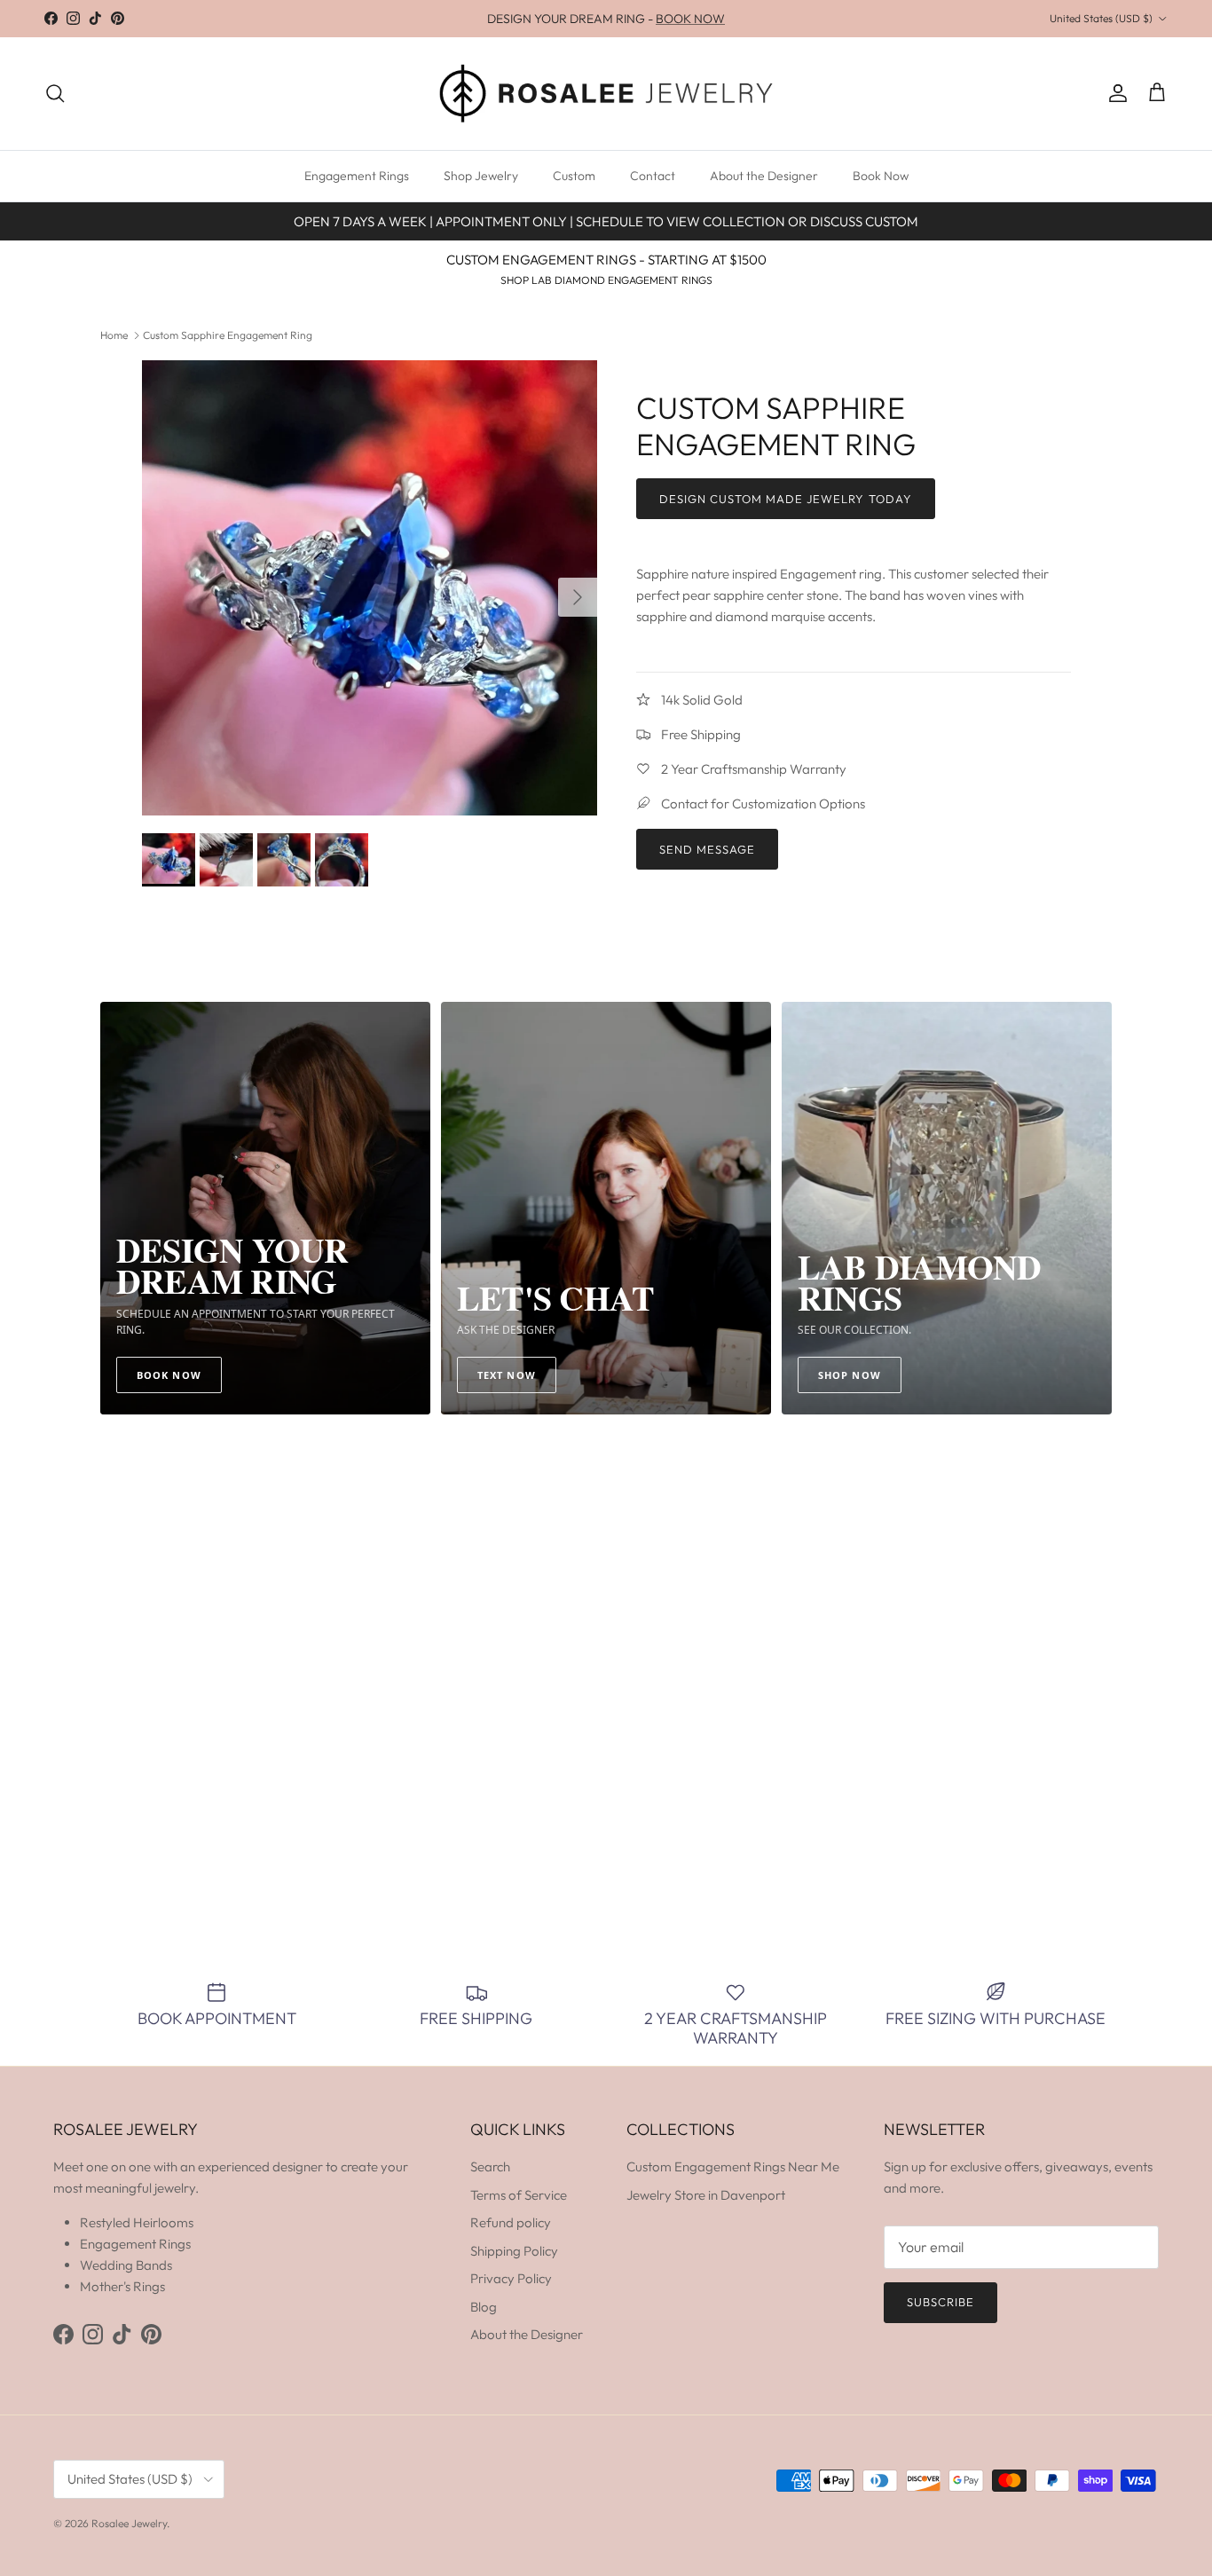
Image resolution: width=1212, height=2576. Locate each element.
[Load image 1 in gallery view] (370, 588)
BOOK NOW (690, 19)
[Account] (1114, 93)
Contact (653, 176)
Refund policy (511, 2222)
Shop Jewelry (481, 176)
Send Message (707, 849)
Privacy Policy (511, 2278)
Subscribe (940, 2302)
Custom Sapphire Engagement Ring (228, 335)
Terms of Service (519, 2195)
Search (490, 2166)
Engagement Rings (357, 176)
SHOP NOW (850, 1375)
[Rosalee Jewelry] (606, 94)
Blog (484, 2307)
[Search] (55, 93)
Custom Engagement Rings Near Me (733, 2166)
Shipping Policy (514, 2251)
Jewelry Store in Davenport (706, 2195)
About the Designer (764, 176)
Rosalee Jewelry (129, 2523)
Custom (574, 176)
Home (114, 335)
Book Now (881, 176)
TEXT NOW (507, 1375)
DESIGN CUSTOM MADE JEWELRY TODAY (786, 499)
